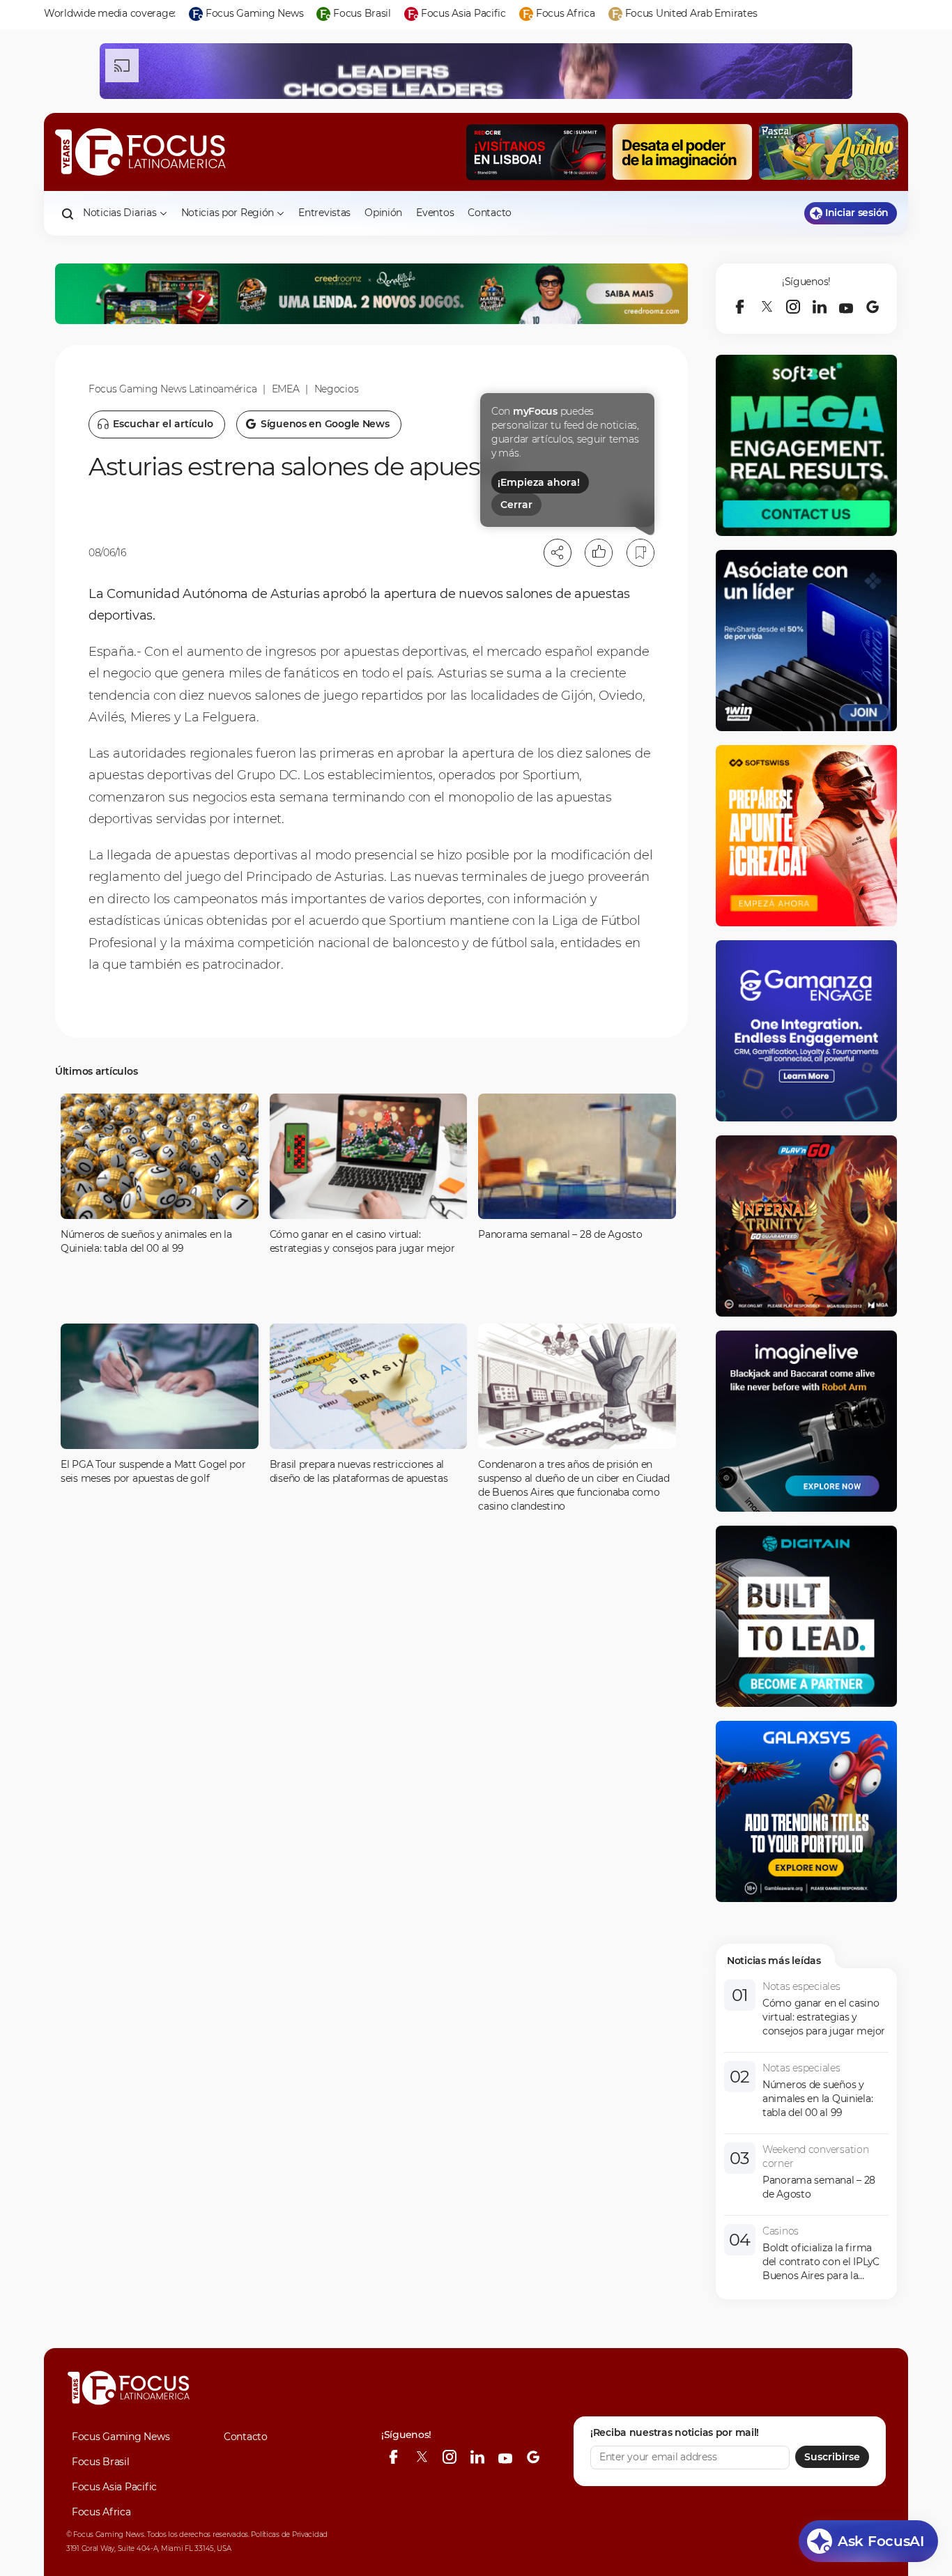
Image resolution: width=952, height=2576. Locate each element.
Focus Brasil (101, 2462)
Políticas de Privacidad (289, 2535)
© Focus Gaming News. (106, 2535)
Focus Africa (101, 2512)
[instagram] (793, 307)
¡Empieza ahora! (539, 482)
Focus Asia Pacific (114, 2487)
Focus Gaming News (121, 2437)
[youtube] (846, 307)
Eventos (435, 213)
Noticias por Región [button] (228, 213)
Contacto (490, 213)
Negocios (337, 389)
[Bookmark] (640, 553)
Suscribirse (832, 2457)
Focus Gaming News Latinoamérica (172, 389)
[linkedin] (820, 307)
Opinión (383, 213)
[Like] (599, 553)
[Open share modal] (558, 553)
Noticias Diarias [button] (120, 213)
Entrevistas (324, 213)
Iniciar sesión (857, 213)
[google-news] (873, 307)
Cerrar (516, 505)
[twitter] (767, 307)
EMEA (286, 389)
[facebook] (740, 307)
